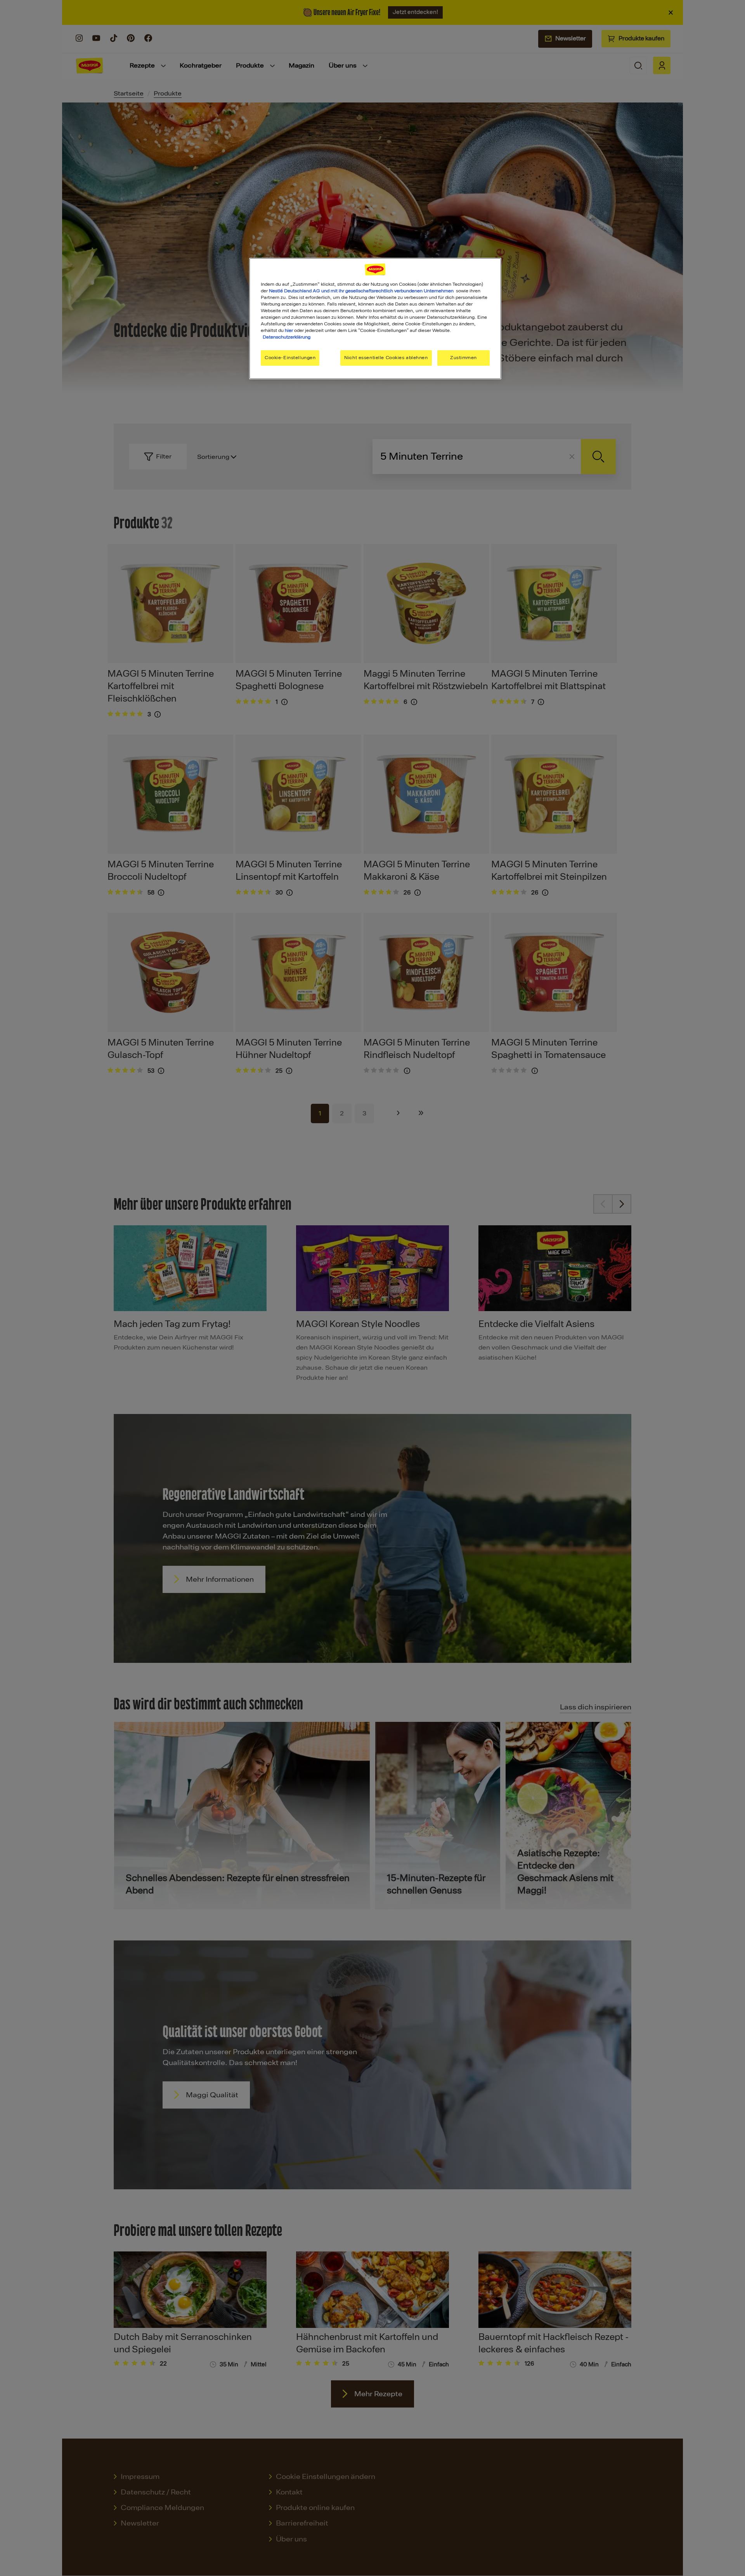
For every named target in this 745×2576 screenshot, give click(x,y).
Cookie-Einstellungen (290, 358)
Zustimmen (463, 358)
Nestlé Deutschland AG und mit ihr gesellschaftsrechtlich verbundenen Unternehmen (361, 291)
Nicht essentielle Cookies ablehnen (386, 358)
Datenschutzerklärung (287, 337)
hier (289, 330)
